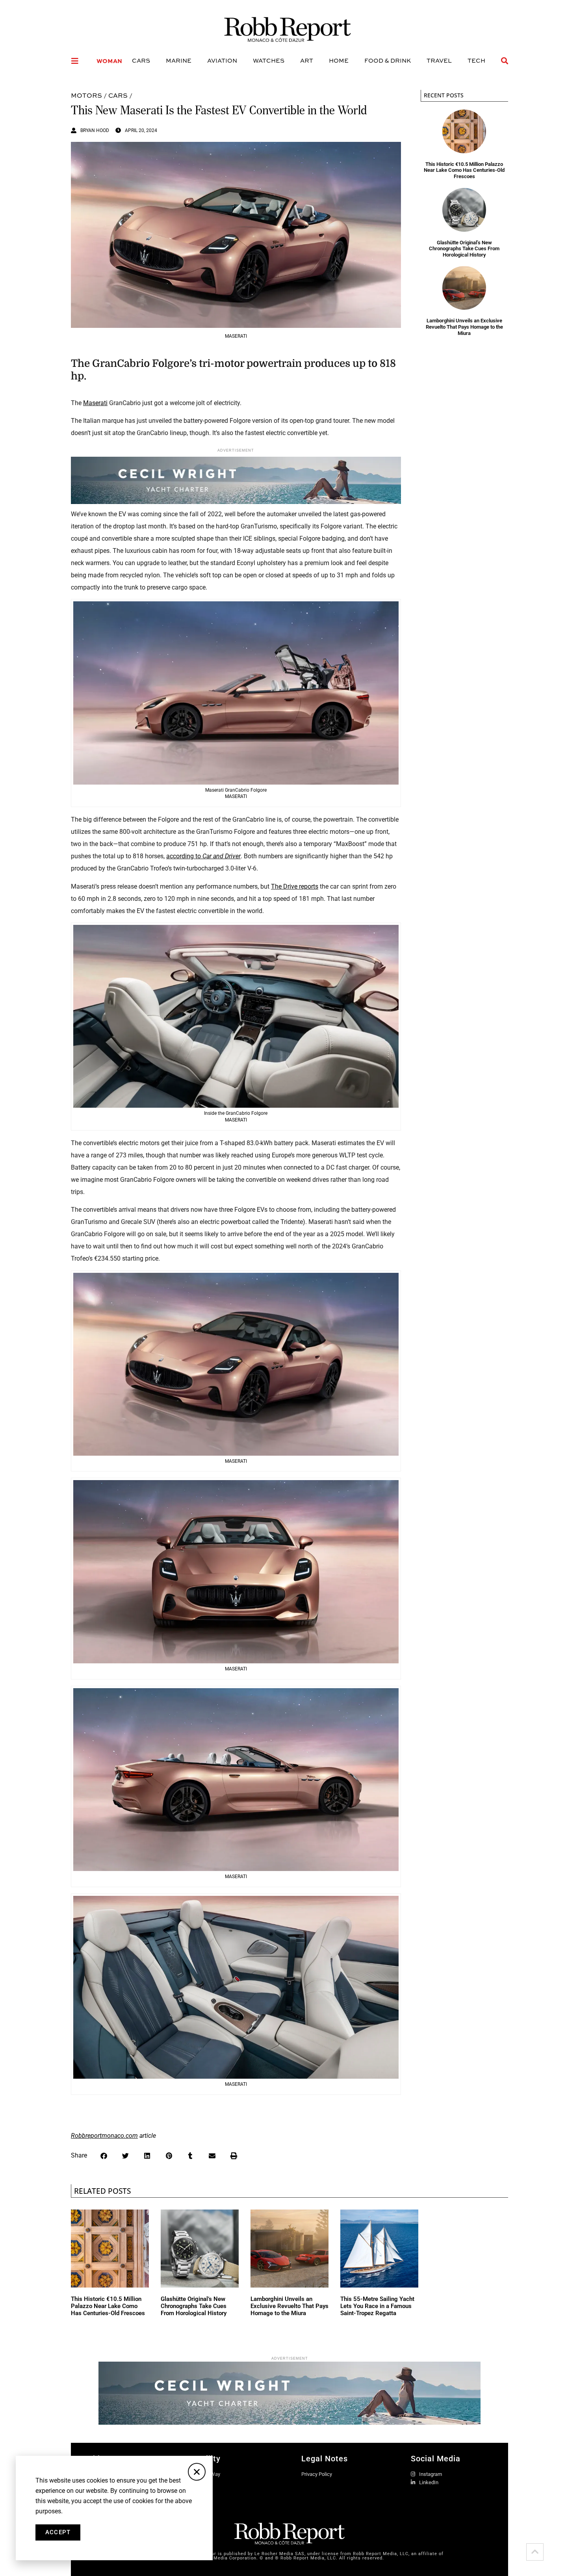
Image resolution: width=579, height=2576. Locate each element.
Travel (439, 60)
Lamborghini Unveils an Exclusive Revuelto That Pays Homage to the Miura (464, 327)
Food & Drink (388, 60)
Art (307, 60)
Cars (141, 60)
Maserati (95, 403)
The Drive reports (295, 886)
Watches (269, 60)
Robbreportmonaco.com (104, 2136)
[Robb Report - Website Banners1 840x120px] (236, 502)
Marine (179, 60)
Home (339, 60)
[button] (104, 2156)
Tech (476, 60)
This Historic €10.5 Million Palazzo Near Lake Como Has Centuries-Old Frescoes (464, 170)
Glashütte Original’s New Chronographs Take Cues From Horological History (464, 249)
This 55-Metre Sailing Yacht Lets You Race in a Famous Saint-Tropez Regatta (377, 2306)
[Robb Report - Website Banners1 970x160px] (289, 2422)
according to (203, 856)
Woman (109, 61)
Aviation (222, 60)
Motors (86, 95)
